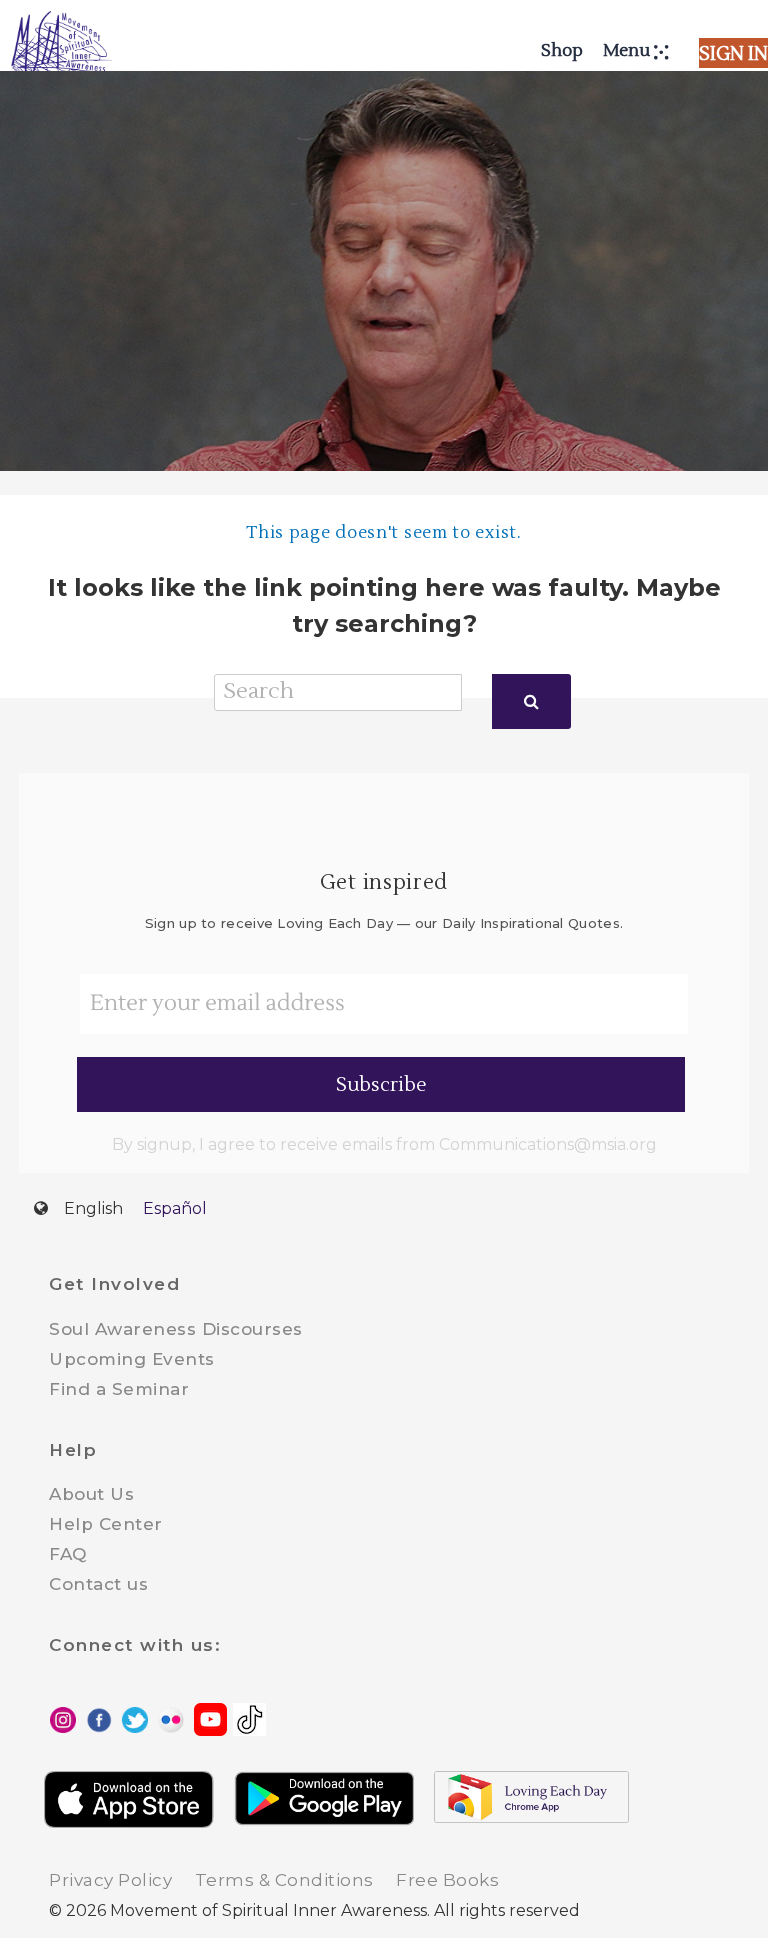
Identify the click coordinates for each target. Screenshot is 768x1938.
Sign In (733, 54)
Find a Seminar (119, 1389)
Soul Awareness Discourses (176, 1329)
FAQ (68, 1554)
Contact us (98, 1584)
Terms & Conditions (284, 1880)
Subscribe (381, 1085)
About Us (91, 1494)
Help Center (106, 1524)
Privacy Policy (110, 1880)
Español (175, 1208)
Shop (562, 51)
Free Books (447, 1880)
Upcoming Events (132, 1359)
